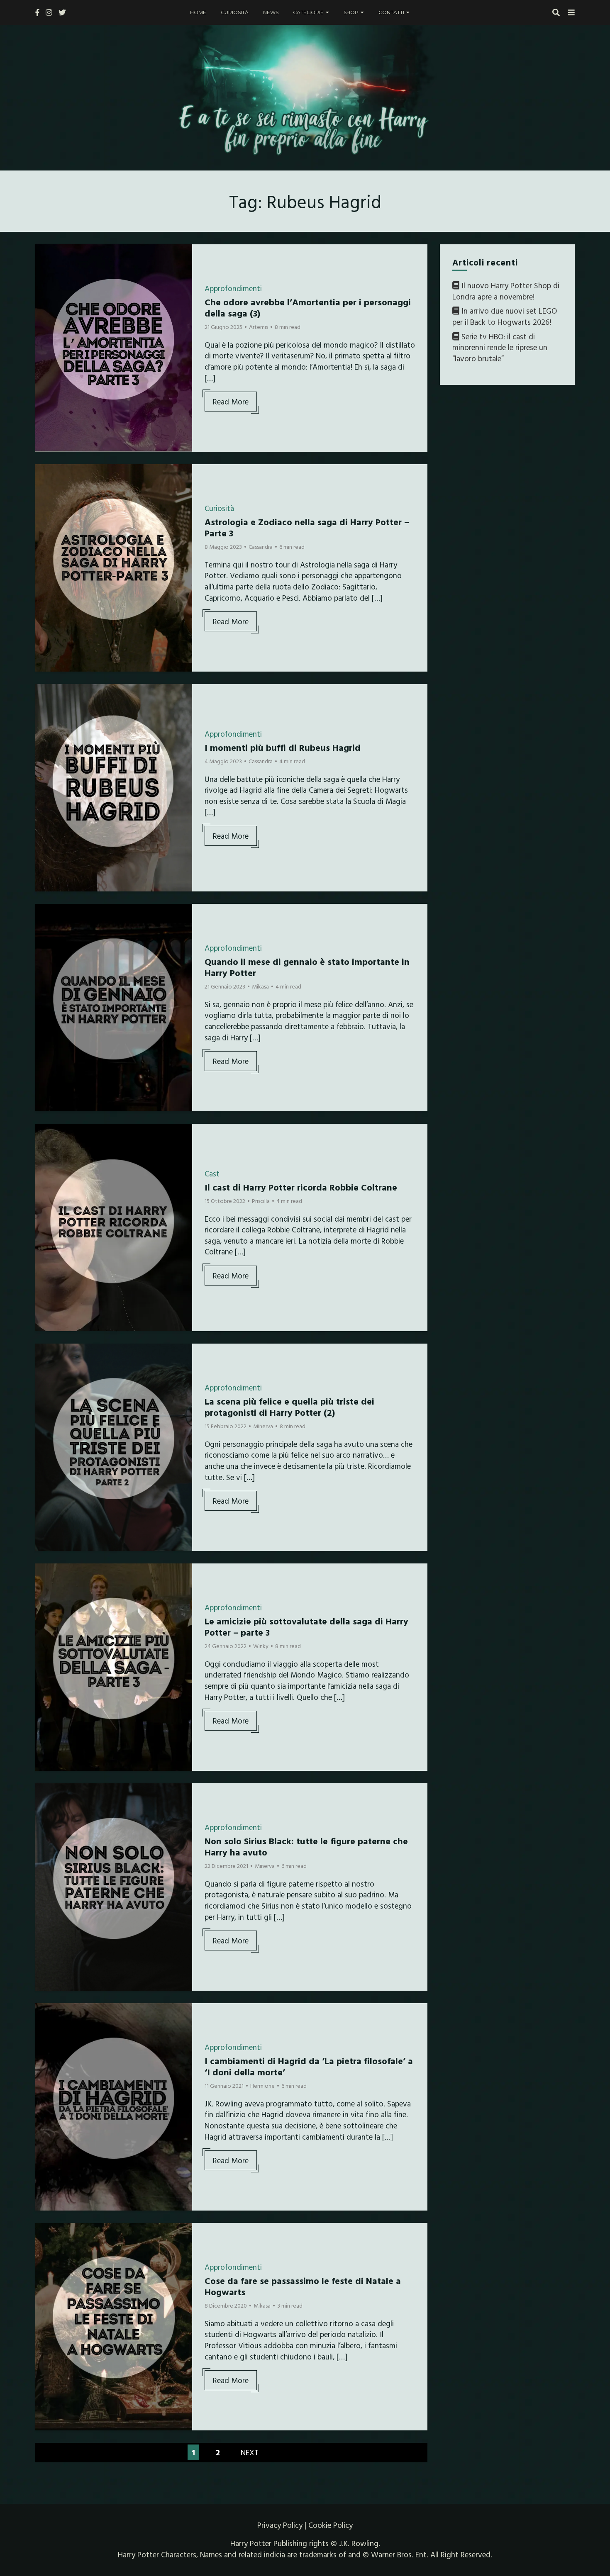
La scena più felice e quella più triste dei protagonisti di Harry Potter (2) (289, 1406)
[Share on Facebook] (45, 256)
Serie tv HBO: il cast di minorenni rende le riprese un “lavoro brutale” (500, 347)
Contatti (391, 12)
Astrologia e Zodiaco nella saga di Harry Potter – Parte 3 (307, 527)
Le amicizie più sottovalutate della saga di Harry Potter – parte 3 (306, 1626)
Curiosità (235, 12)
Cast (212, 1174)
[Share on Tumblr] (45, 286)
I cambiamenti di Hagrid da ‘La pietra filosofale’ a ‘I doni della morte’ (309, 2066)
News (271, 12)
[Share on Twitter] (45, 271)
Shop (351, 12)
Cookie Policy (331, 2525)
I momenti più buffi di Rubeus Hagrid (283, 747)
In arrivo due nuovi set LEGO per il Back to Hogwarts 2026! (505, 317)
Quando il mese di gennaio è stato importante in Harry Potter (307, 967)
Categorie (308, 12)
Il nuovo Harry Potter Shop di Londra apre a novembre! (506, 291)
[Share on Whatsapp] (45, 301)
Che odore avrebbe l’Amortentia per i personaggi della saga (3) (308, 307)
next (250, 2452)
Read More (231, 402)
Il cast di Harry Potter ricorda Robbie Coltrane (301, 1187)
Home (198, 12)
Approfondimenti (233, 288)
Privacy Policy (280, 2525)
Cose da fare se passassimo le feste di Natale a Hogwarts (303, 2286)
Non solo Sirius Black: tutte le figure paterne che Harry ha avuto (306, 1846)
